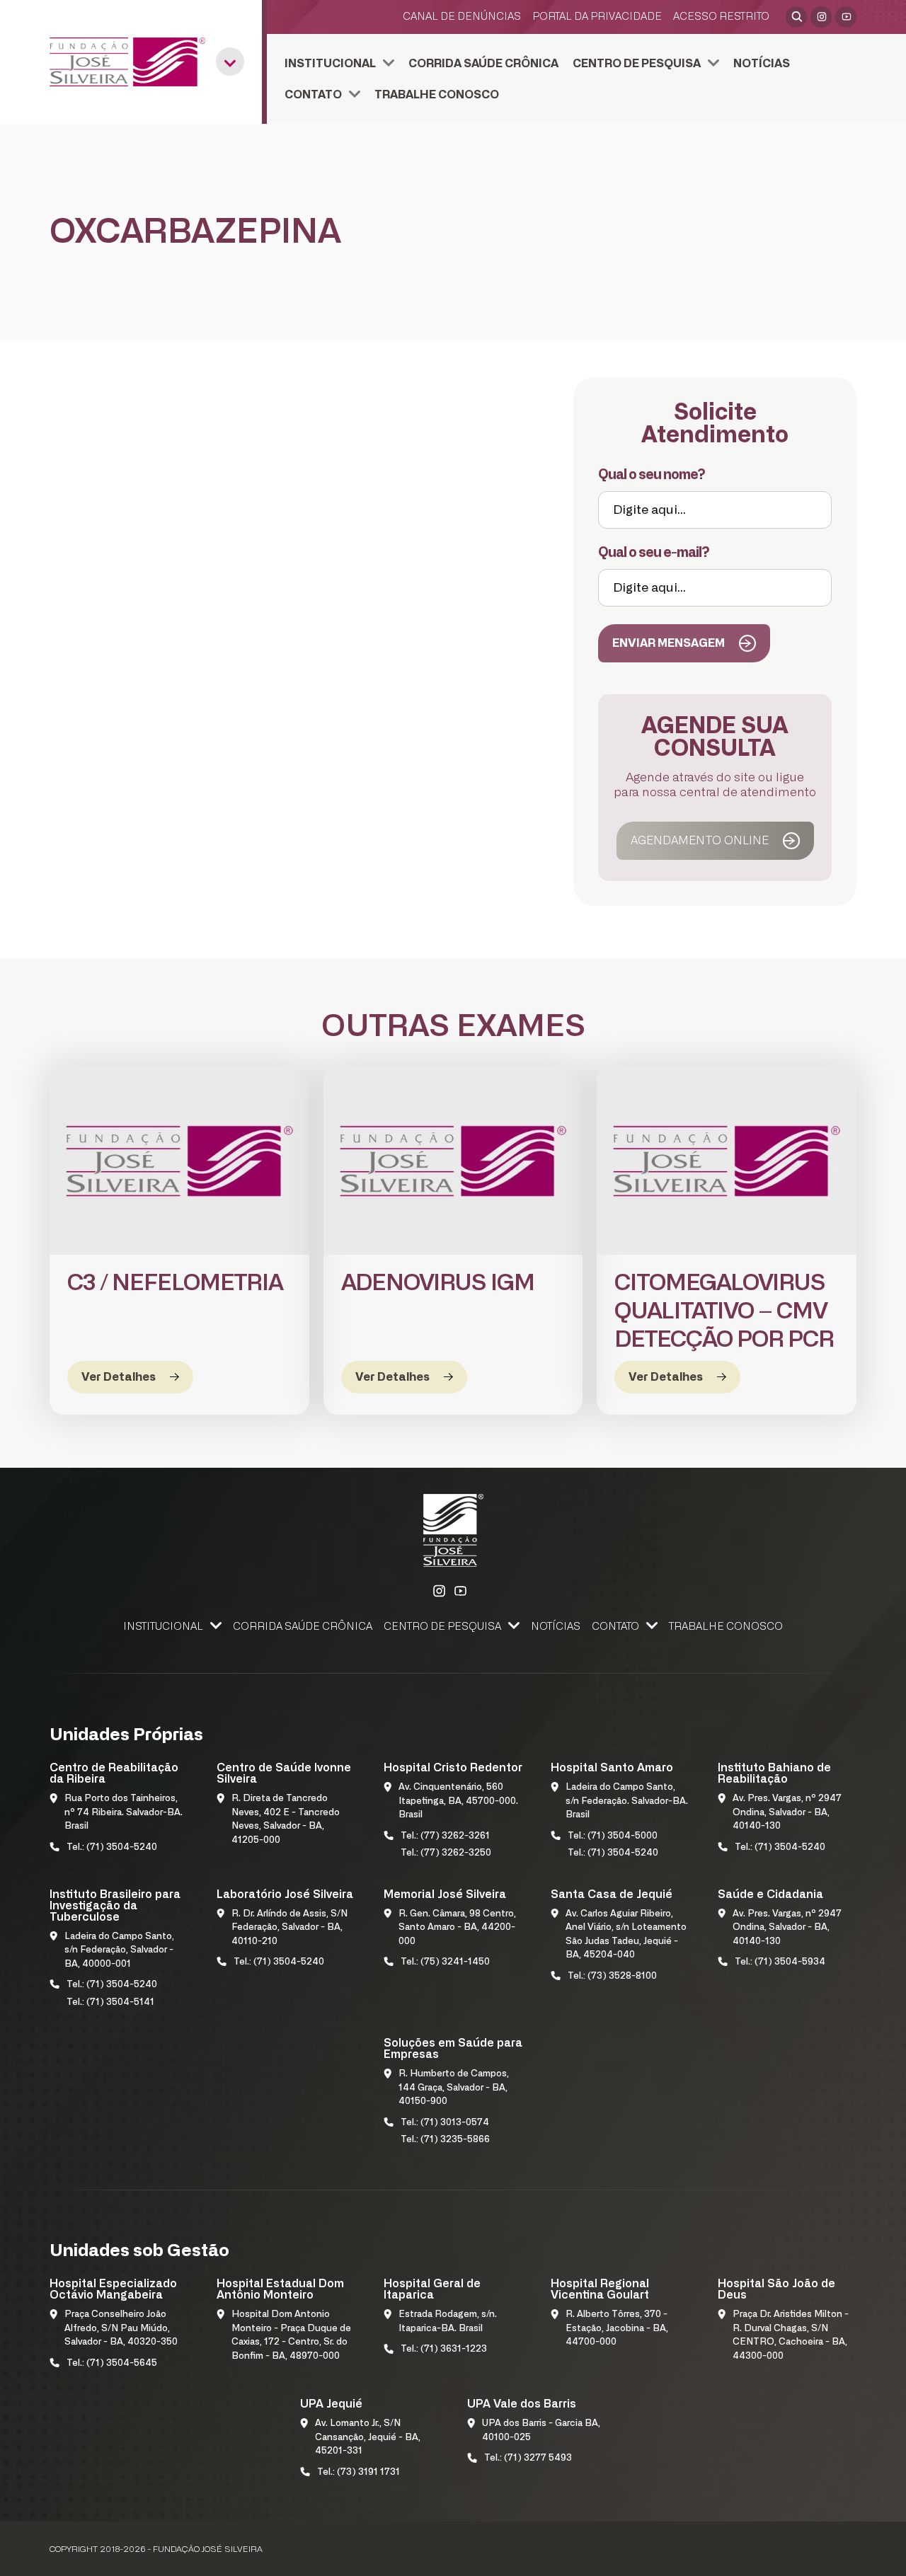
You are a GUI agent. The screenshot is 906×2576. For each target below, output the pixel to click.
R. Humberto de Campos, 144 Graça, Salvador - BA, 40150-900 (454, 2088)
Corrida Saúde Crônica (483, 64)
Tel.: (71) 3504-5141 (110, 2002)
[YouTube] (846, 17)
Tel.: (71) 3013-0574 (445, 2123)
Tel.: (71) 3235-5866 (445, 2140)
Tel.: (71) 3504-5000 (613, 1836)
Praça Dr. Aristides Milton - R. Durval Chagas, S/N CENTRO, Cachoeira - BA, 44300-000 (791, 2335)
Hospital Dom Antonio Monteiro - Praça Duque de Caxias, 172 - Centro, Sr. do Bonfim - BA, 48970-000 (291, 2335)
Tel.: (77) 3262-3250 (446, 1853)
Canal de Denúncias (462, 17)
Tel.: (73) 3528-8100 (612, 1976)
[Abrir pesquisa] (796, 17)
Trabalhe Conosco (437, 95)
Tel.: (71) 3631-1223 (444, 2349)
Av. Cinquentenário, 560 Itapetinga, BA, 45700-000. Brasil (458, 1801)
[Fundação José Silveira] (127, 62)
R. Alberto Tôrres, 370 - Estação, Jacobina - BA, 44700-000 (617, 2328)
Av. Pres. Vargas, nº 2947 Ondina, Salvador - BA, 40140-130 (787, 1812)
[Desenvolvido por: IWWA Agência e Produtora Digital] (838, 2552)
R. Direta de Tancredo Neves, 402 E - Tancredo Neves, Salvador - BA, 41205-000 (286, 1819)
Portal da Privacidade (597, 17)
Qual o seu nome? (652, 475)
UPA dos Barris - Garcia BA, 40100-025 (541, 2431)
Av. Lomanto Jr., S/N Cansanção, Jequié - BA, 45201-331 (368, 2437)
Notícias (762, 64)
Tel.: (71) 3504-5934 (780, 1962)
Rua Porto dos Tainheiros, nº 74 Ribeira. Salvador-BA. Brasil (124, 1812)
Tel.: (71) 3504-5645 (112, 2363)
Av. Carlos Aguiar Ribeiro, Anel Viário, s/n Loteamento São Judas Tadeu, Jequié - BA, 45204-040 (626, 1935)
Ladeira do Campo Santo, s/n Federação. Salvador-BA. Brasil (627, 1801)
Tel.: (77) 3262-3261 (445, 1836)
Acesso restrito (721, 17)
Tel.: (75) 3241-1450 (445, 1962)
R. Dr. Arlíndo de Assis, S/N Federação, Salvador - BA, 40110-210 (289, 1928)
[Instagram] (821, 17)
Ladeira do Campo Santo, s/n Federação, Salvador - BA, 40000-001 (119, 1950)
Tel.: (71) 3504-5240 (112, 1847)
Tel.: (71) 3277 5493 (528, 2458)
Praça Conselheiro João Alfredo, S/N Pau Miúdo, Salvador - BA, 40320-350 (121, 2328)
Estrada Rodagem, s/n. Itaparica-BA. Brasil (448, 2322)
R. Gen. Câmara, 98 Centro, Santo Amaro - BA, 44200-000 (457, 1928)
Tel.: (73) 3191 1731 (359, 2472)
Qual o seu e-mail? (654, 553)
